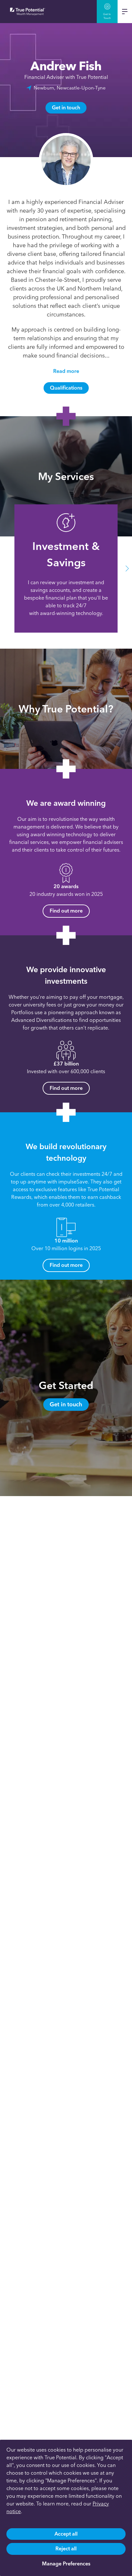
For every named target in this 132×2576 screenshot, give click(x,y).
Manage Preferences (66, 2564)
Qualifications (66, 388)
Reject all (66, 2549)
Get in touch (66, 108)
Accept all (66, 2534)
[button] (5, 569)
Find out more (66, 911)
